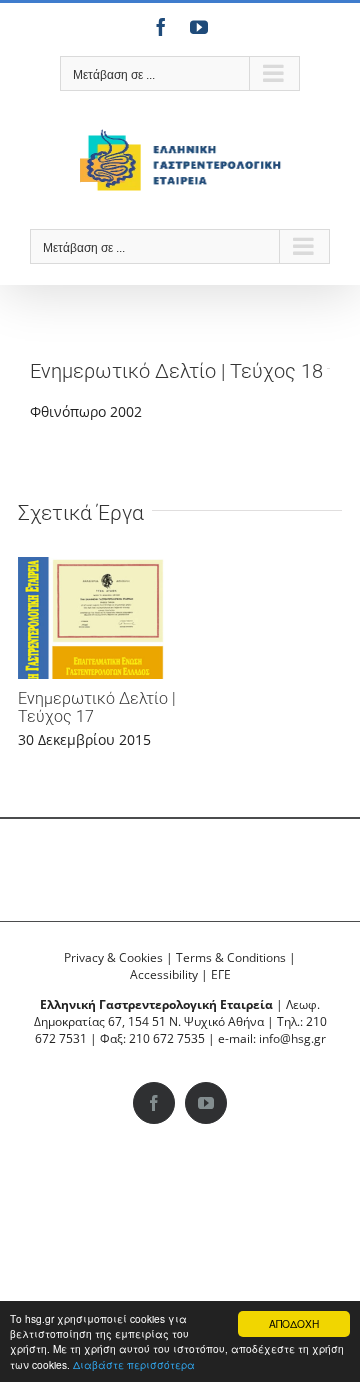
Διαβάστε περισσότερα (134, 1364)
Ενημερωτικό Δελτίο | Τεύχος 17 (97, 707)
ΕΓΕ (221, 974)
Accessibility (164, 974)
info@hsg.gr (292, 1038)
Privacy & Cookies (113, 957)
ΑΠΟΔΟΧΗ (294, 1323)
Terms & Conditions (231, 957)
